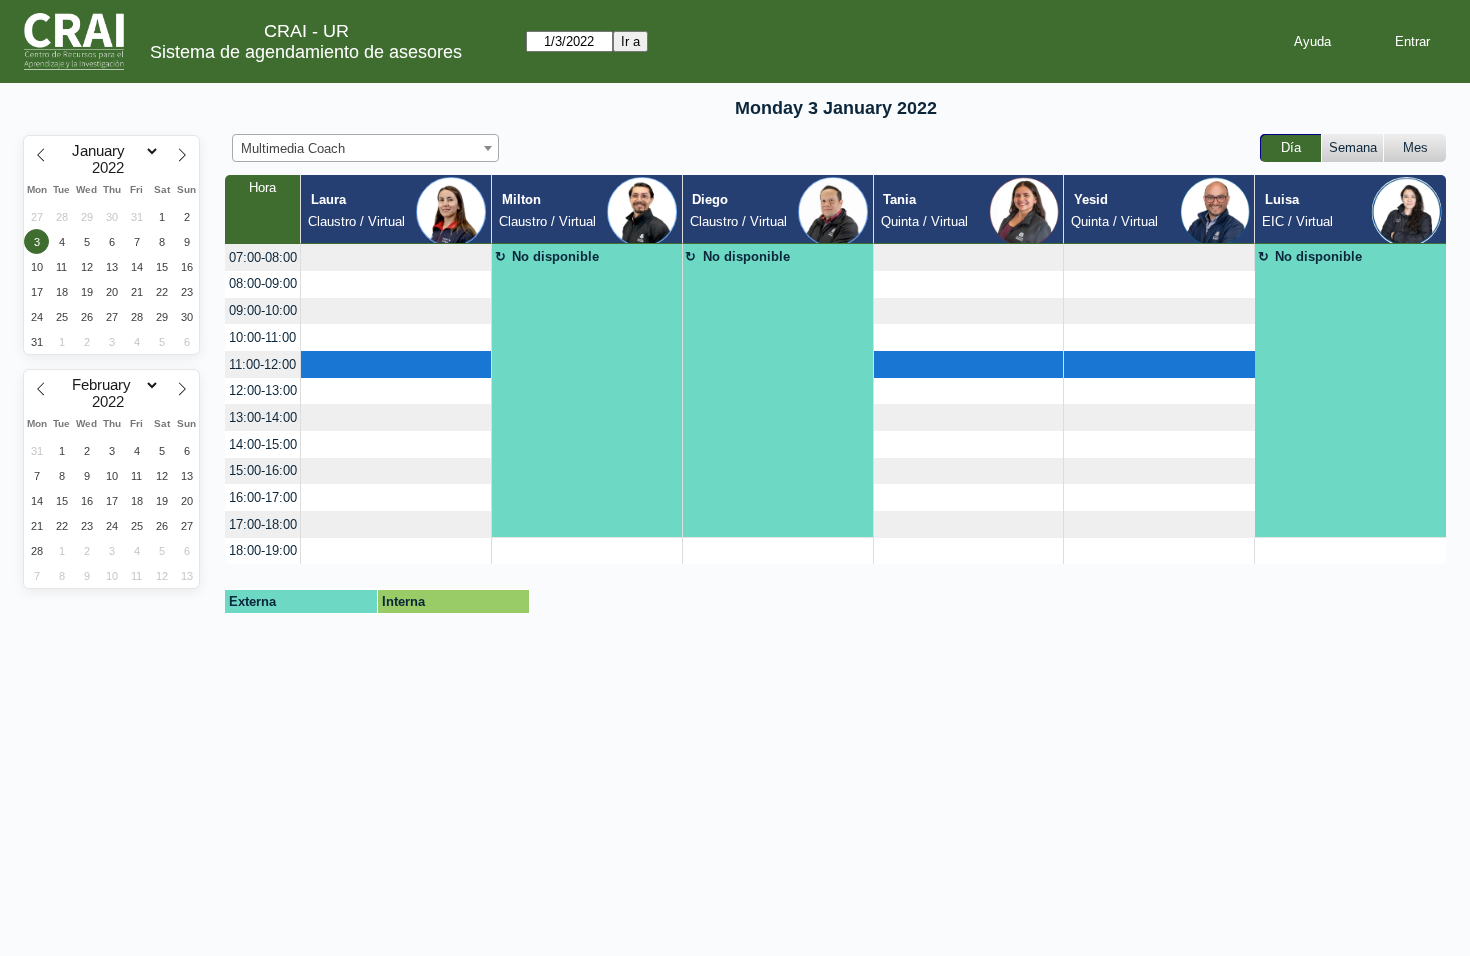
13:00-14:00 (263, 417)
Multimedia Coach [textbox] (293, 148)
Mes (1415, 147)
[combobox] (365, 148)
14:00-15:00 (263, 444)
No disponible (555, 256)
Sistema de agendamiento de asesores (306, 52)
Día (1291, 147)
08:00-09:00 (263, 283)
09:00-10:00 (263, 310)
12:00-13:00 (263, 390)
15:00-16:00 (263, 470)
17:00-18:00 (263, 524)
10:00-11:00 (262, 337)
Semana (1353, 147)
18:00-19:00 (263, 550)
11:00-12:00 (262, 364)
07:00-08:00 (263, 257)
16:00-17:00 (263, 497)
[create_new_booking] (396, 257)
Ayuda (1312, 41)
